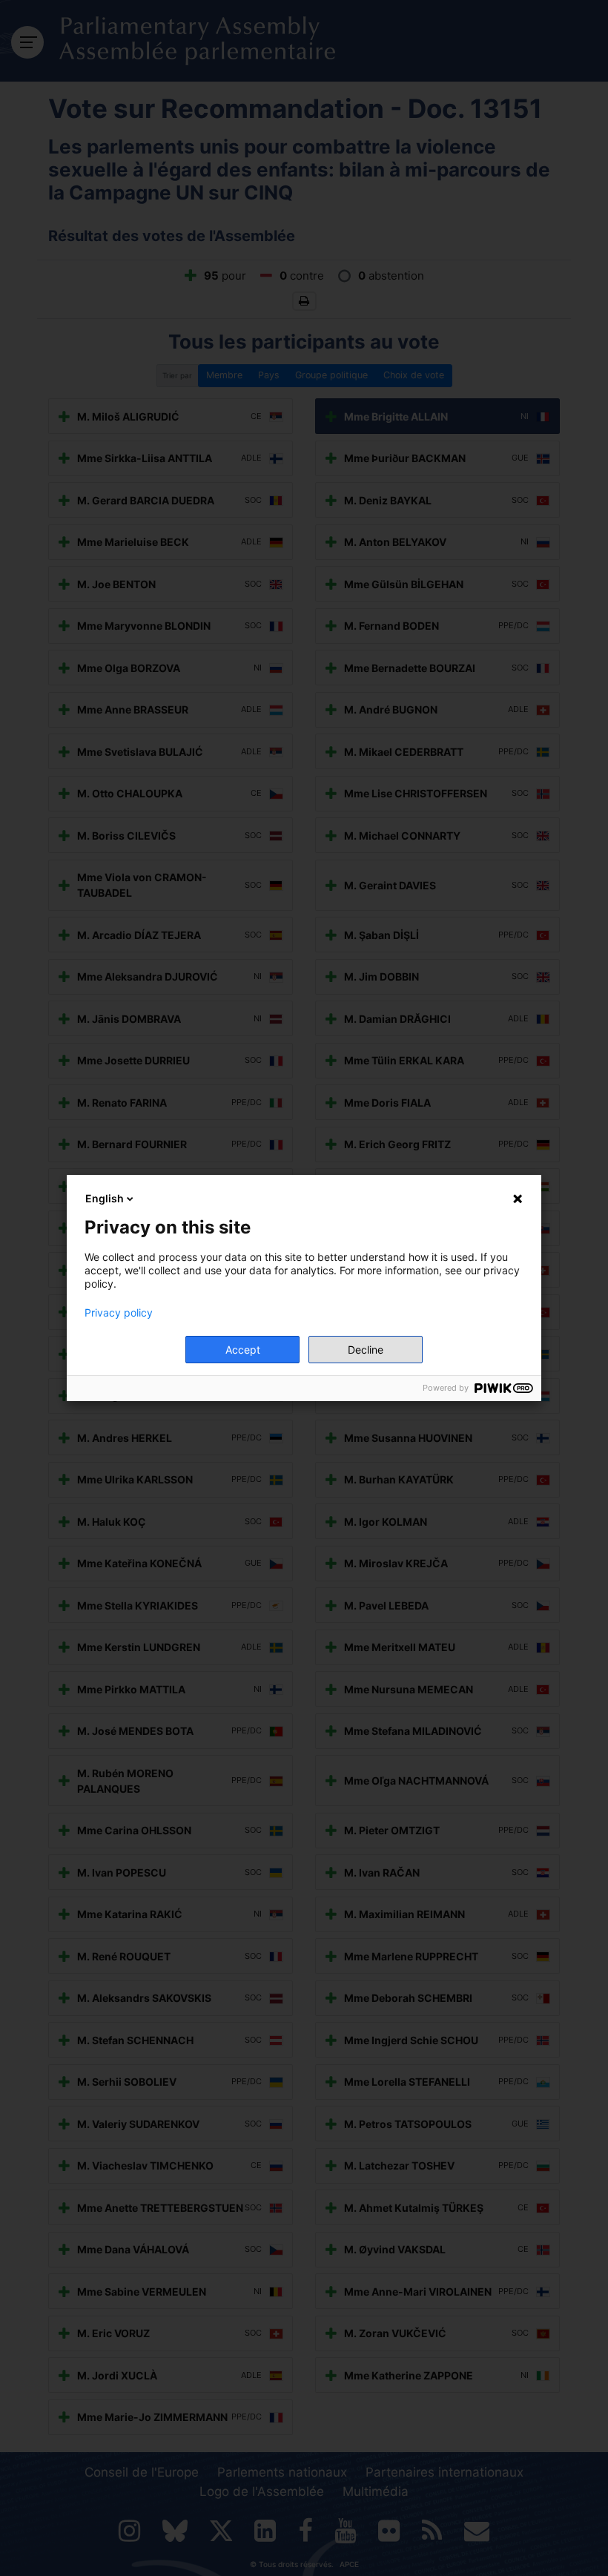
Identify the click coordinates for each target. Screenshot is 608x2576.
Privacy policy (119, 1313)
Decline (366, 1350)
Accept (243, 1350)
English (105, 1198)
